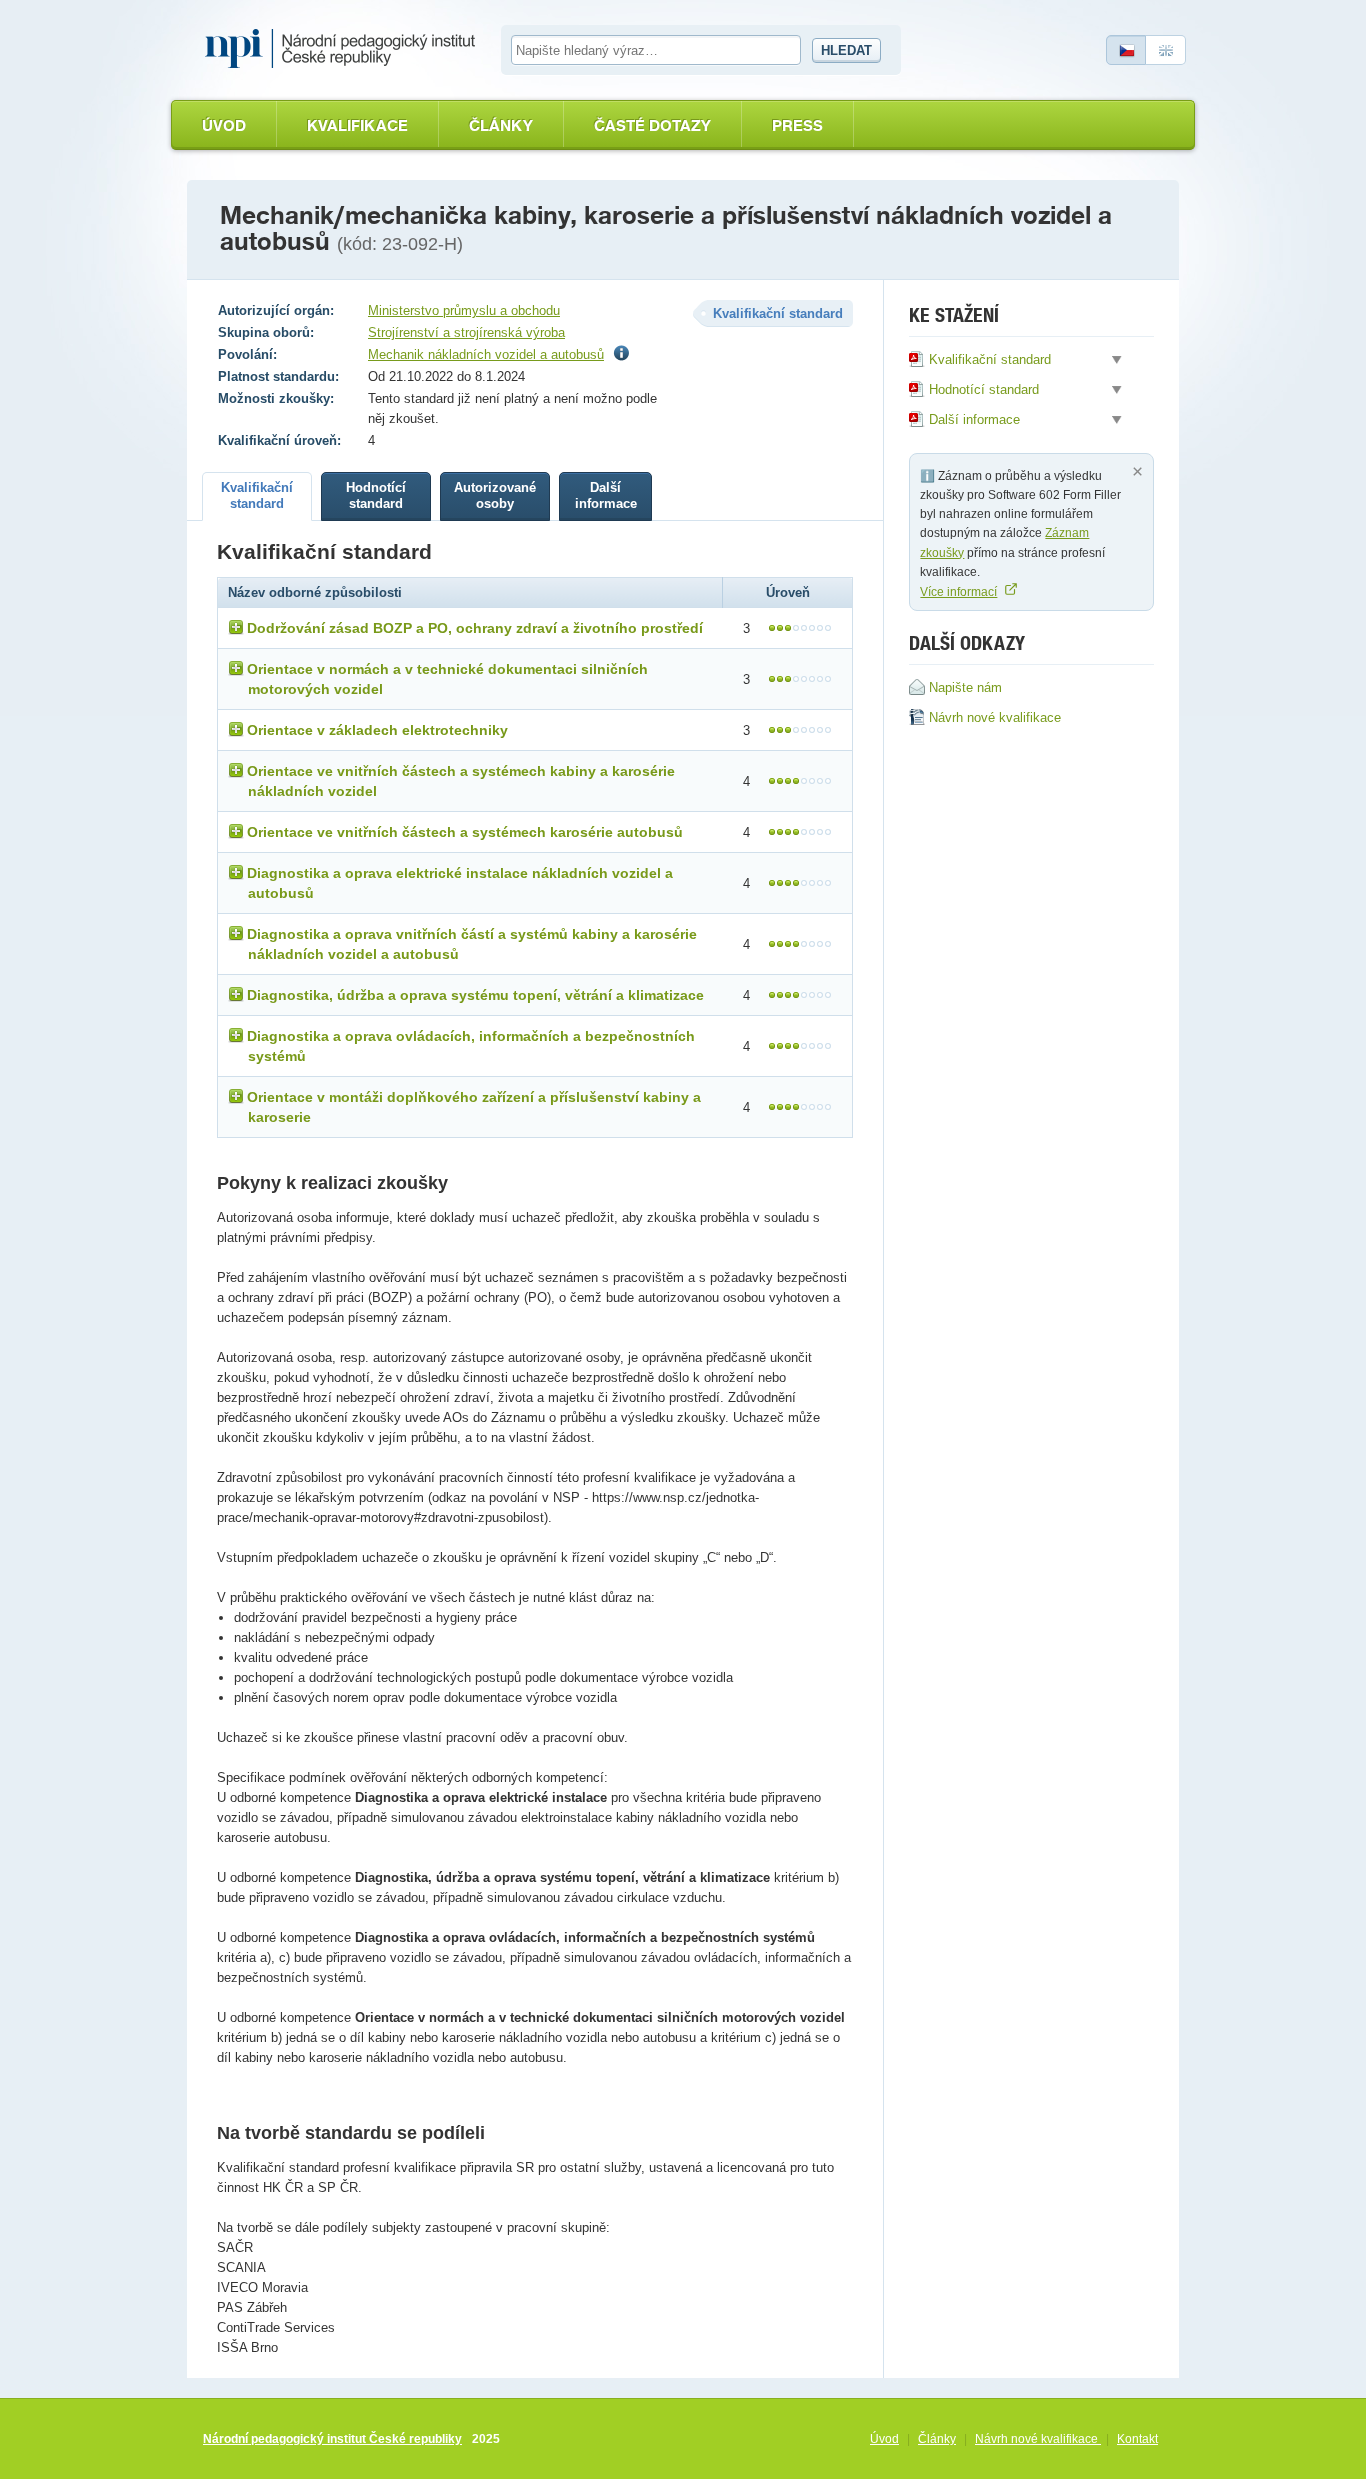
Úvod (224, 125)
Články (501, 125)
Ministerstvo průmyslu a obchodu (464, 310)
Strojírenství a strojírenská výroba (466, 332)
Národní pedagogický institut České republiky (332, 2439)
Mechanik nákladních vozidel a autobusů (486, 354)
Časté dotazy (652, 125)
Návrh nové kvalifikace (1038, 2439)
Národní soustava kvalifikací (345, 49)
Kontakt (1137, 2439)
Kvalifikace (357, 125)
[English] (1166, 50)
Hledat (846, 50)
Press (797, 125)
